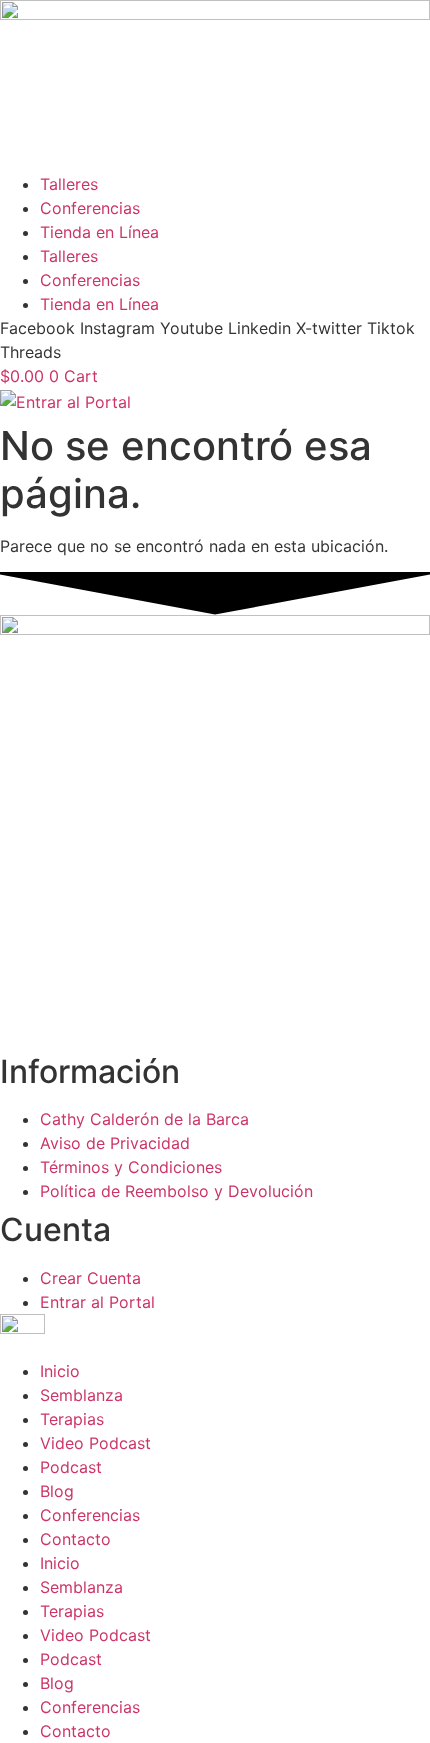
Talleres (69, 184)
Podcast (71, 1467)
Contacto (75, 1539)
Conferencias (90, 208)
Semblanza (81, 1395)
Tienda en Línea (99, 232)
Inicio (60, 1371)
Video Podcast (95, 1443)
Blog (57, 1491)
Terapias (72, 1419)
